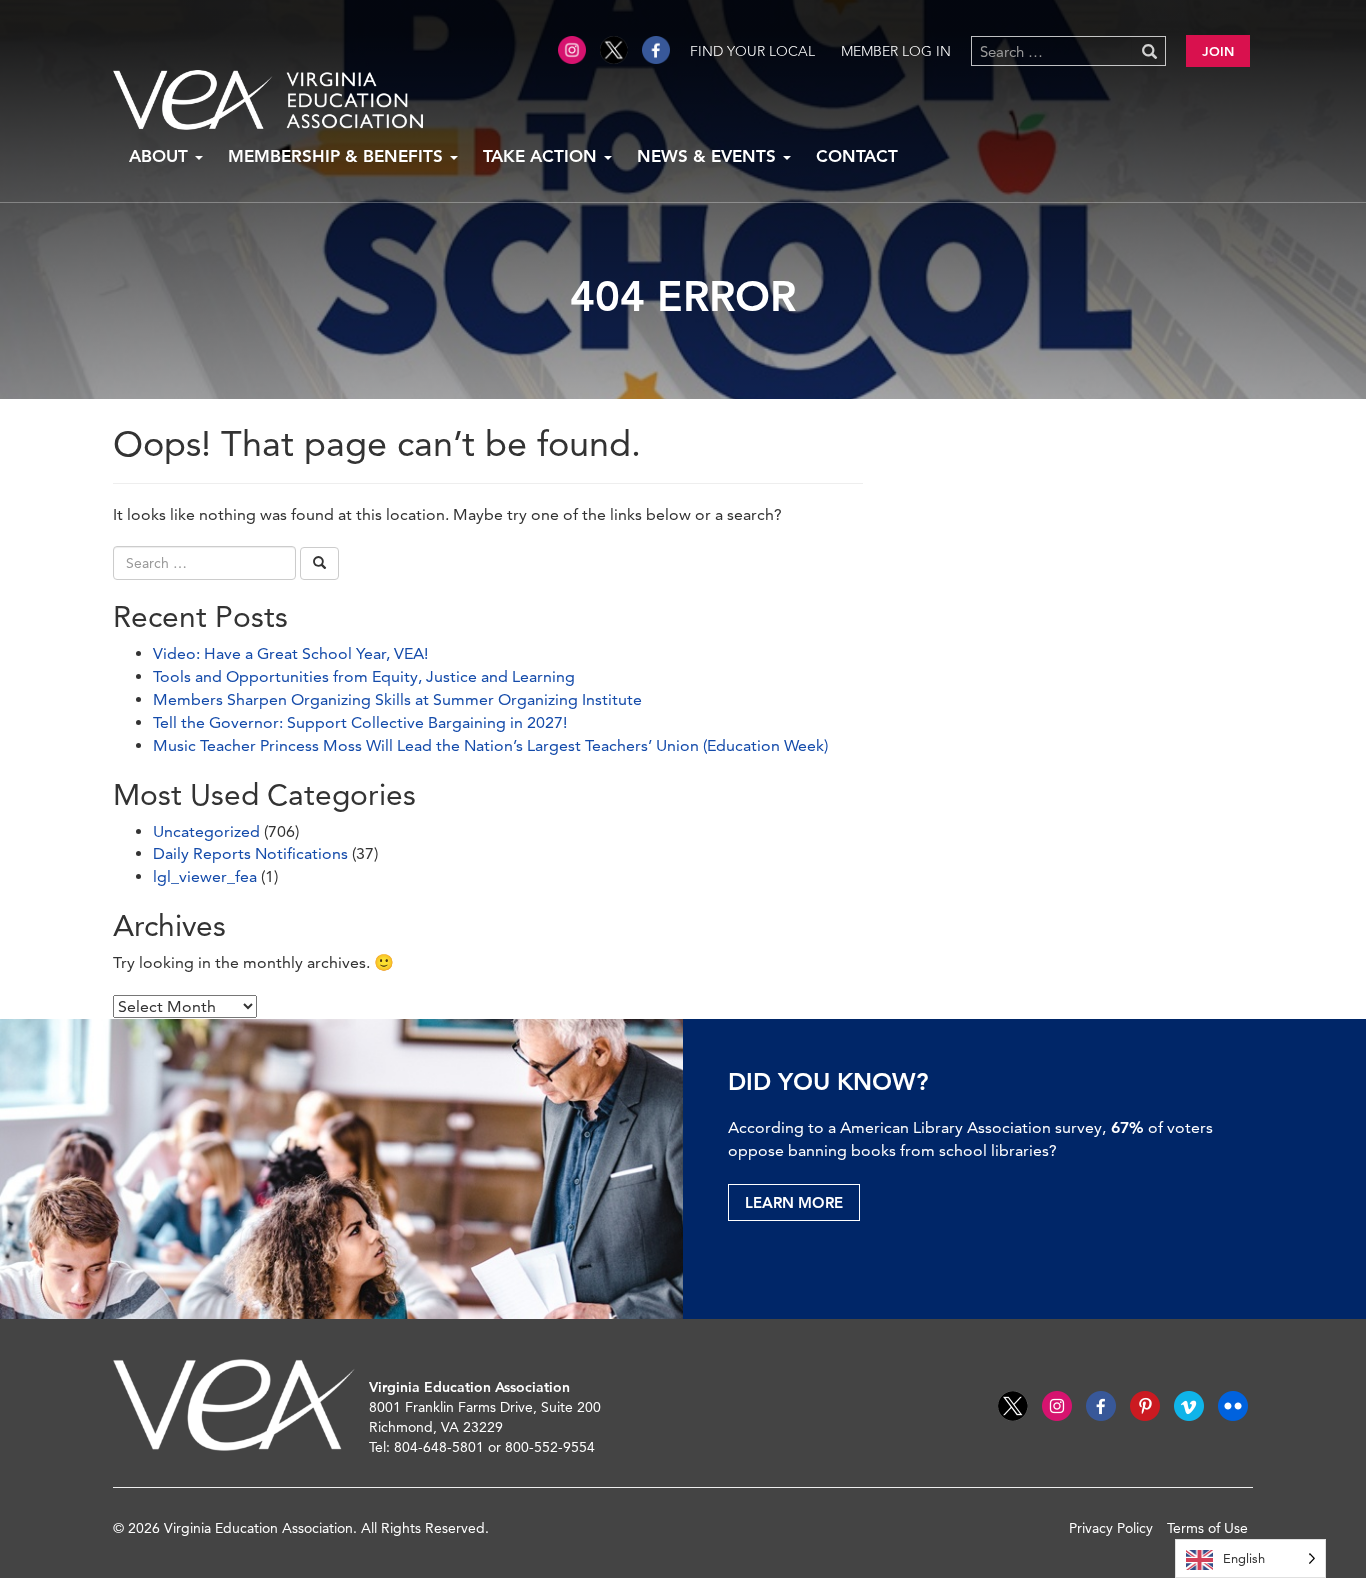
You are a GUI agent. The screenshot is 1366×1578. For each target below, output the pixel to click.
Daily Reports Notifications (250, 853)
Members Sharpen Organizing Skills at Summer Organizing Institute (397, 699)
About (161, 156)
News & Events (709, 156)
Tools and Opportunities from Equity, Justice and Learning (364, 676)
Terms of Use (1207, 1528)
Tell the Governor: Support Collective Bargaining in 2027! (360, 722)
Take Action (542, 156)
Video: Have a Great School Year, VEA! (290, 653)
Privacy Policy (1111, 1528)
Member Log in (896, 51)
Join (1218, 51)
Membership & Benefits (338, 156)
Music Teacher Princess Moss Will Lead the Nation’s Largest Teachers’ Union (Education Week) (490, 745)
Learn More (794, 1202)
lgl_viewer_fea (205, 876)
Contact (857, 156)
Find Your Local (752, 51)
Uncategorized (206, 831)
